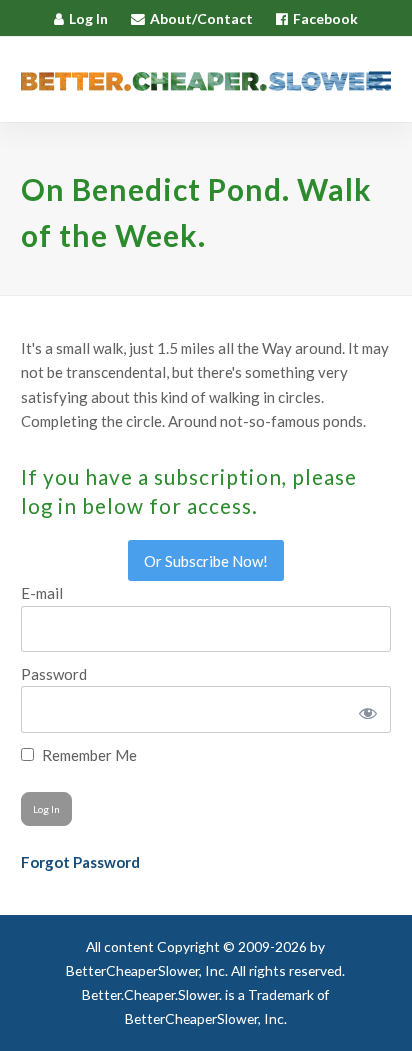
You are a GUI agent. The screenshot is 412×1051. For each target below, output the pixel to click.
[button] (380, 79)
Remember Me (88, 755)
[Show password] (364, 709)
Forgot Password (80, 862)
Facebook (325, 18)
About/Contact (201, 18)
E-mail (42, 593)
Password (54, 674)
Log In (88, 18)
